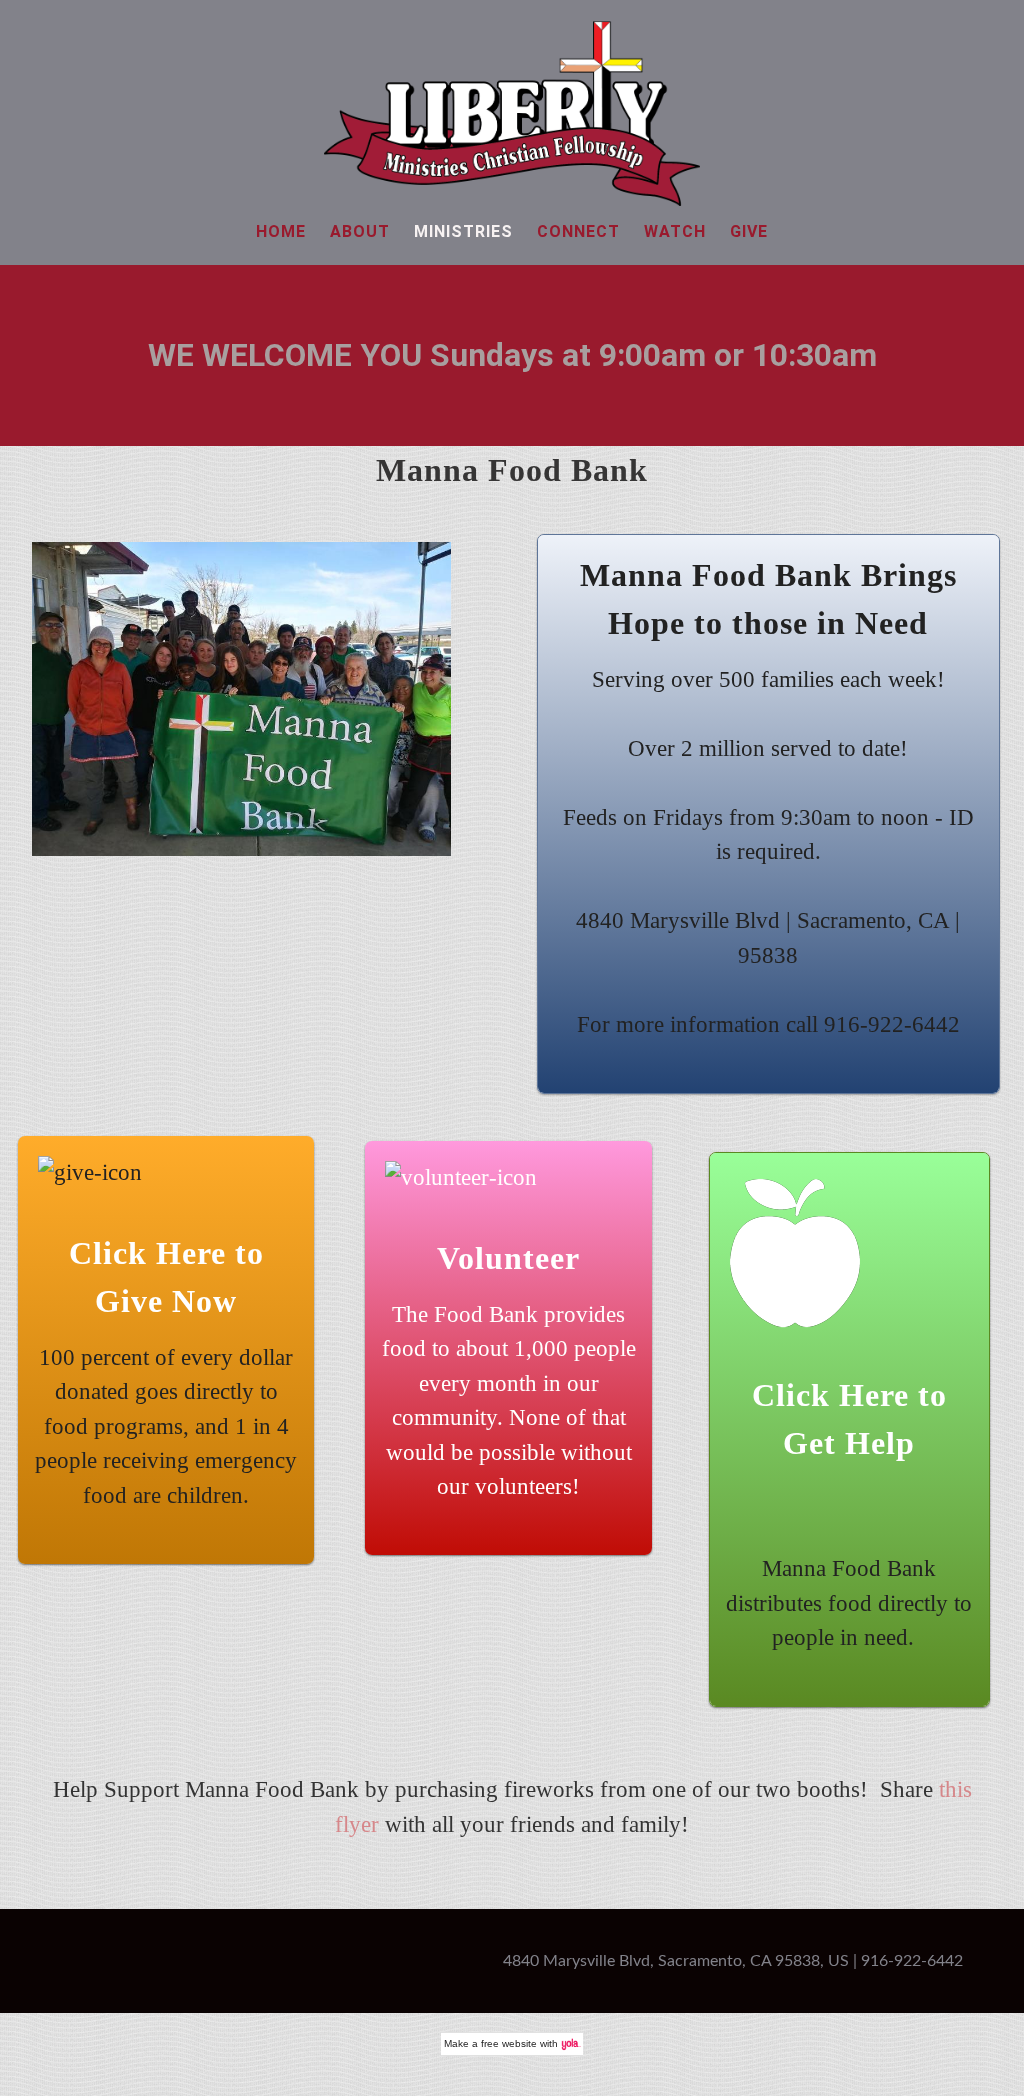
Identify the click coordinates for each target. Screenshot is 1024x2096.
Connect (578, 231)
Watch (675, 231)
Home (281, 231)
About (360, 231)
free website (509, 2043)
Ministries (463, 231)
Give (749, 231)
